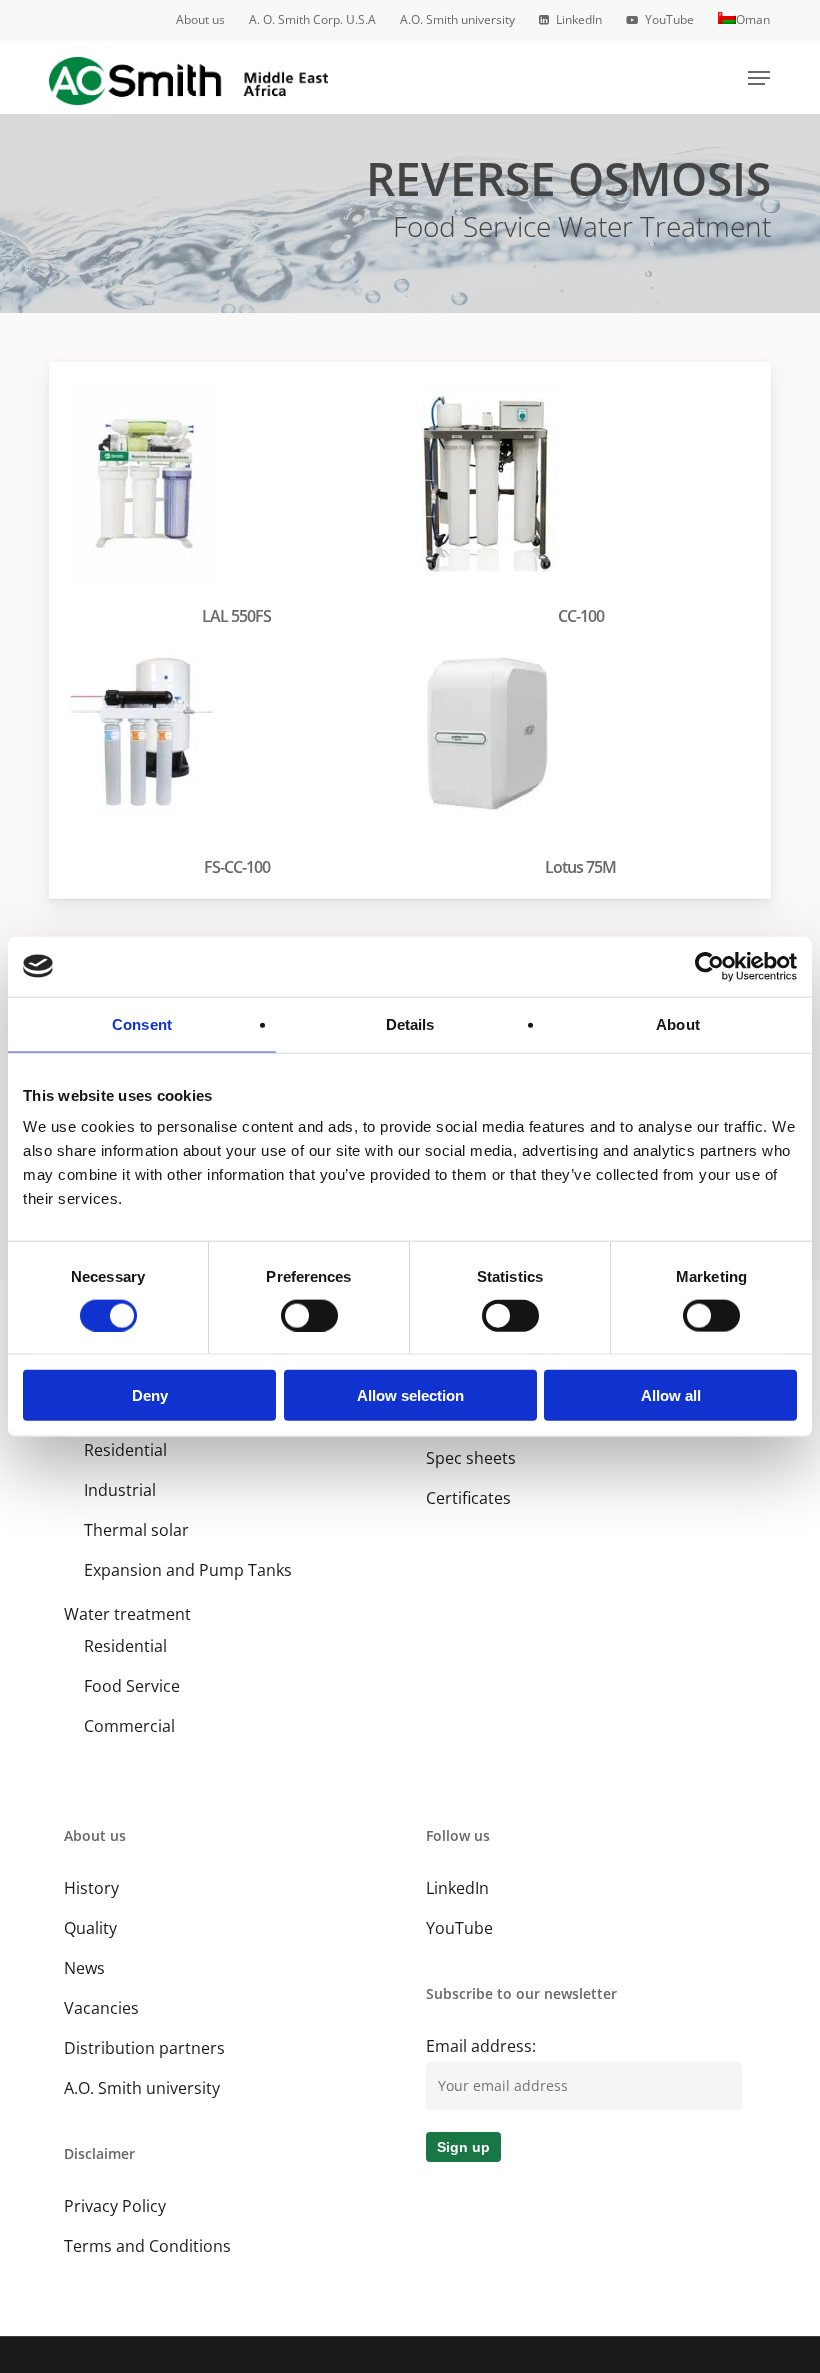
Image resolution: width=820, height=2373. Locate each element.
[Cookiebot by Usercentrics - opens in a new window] (709, 966)
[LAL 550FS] (241, 508)
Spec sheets (471, 1458)
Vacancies (101, 2008)
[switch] (309, 1315)
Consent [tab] (142, 1023)
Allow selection (410, 1395)
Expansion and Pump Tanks (188, 1570)
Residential (125, 1450)
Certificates (468, 1498)
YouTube (459, 1928)
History (91, 1888)
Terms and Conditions (147, 2246)
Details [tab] (410, 1023)
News (84, 1968)
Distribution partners (144, 2048)
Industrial (120, 1490)
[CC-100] (585, 508)
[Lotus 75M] (585, 759)
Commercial (129, 1726)
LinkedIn (457, 1888)
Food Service (132, 1686)
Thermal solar (136, 1530)
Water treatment (127, 1614)
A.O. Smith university (142, 2088)
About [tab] (678, 1023)
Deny (150, 1395)
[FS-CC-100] (241, 759)
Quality (90, 1928)
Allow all (671, 1395)
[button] (759, 78)
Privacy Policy (115, 2206)
